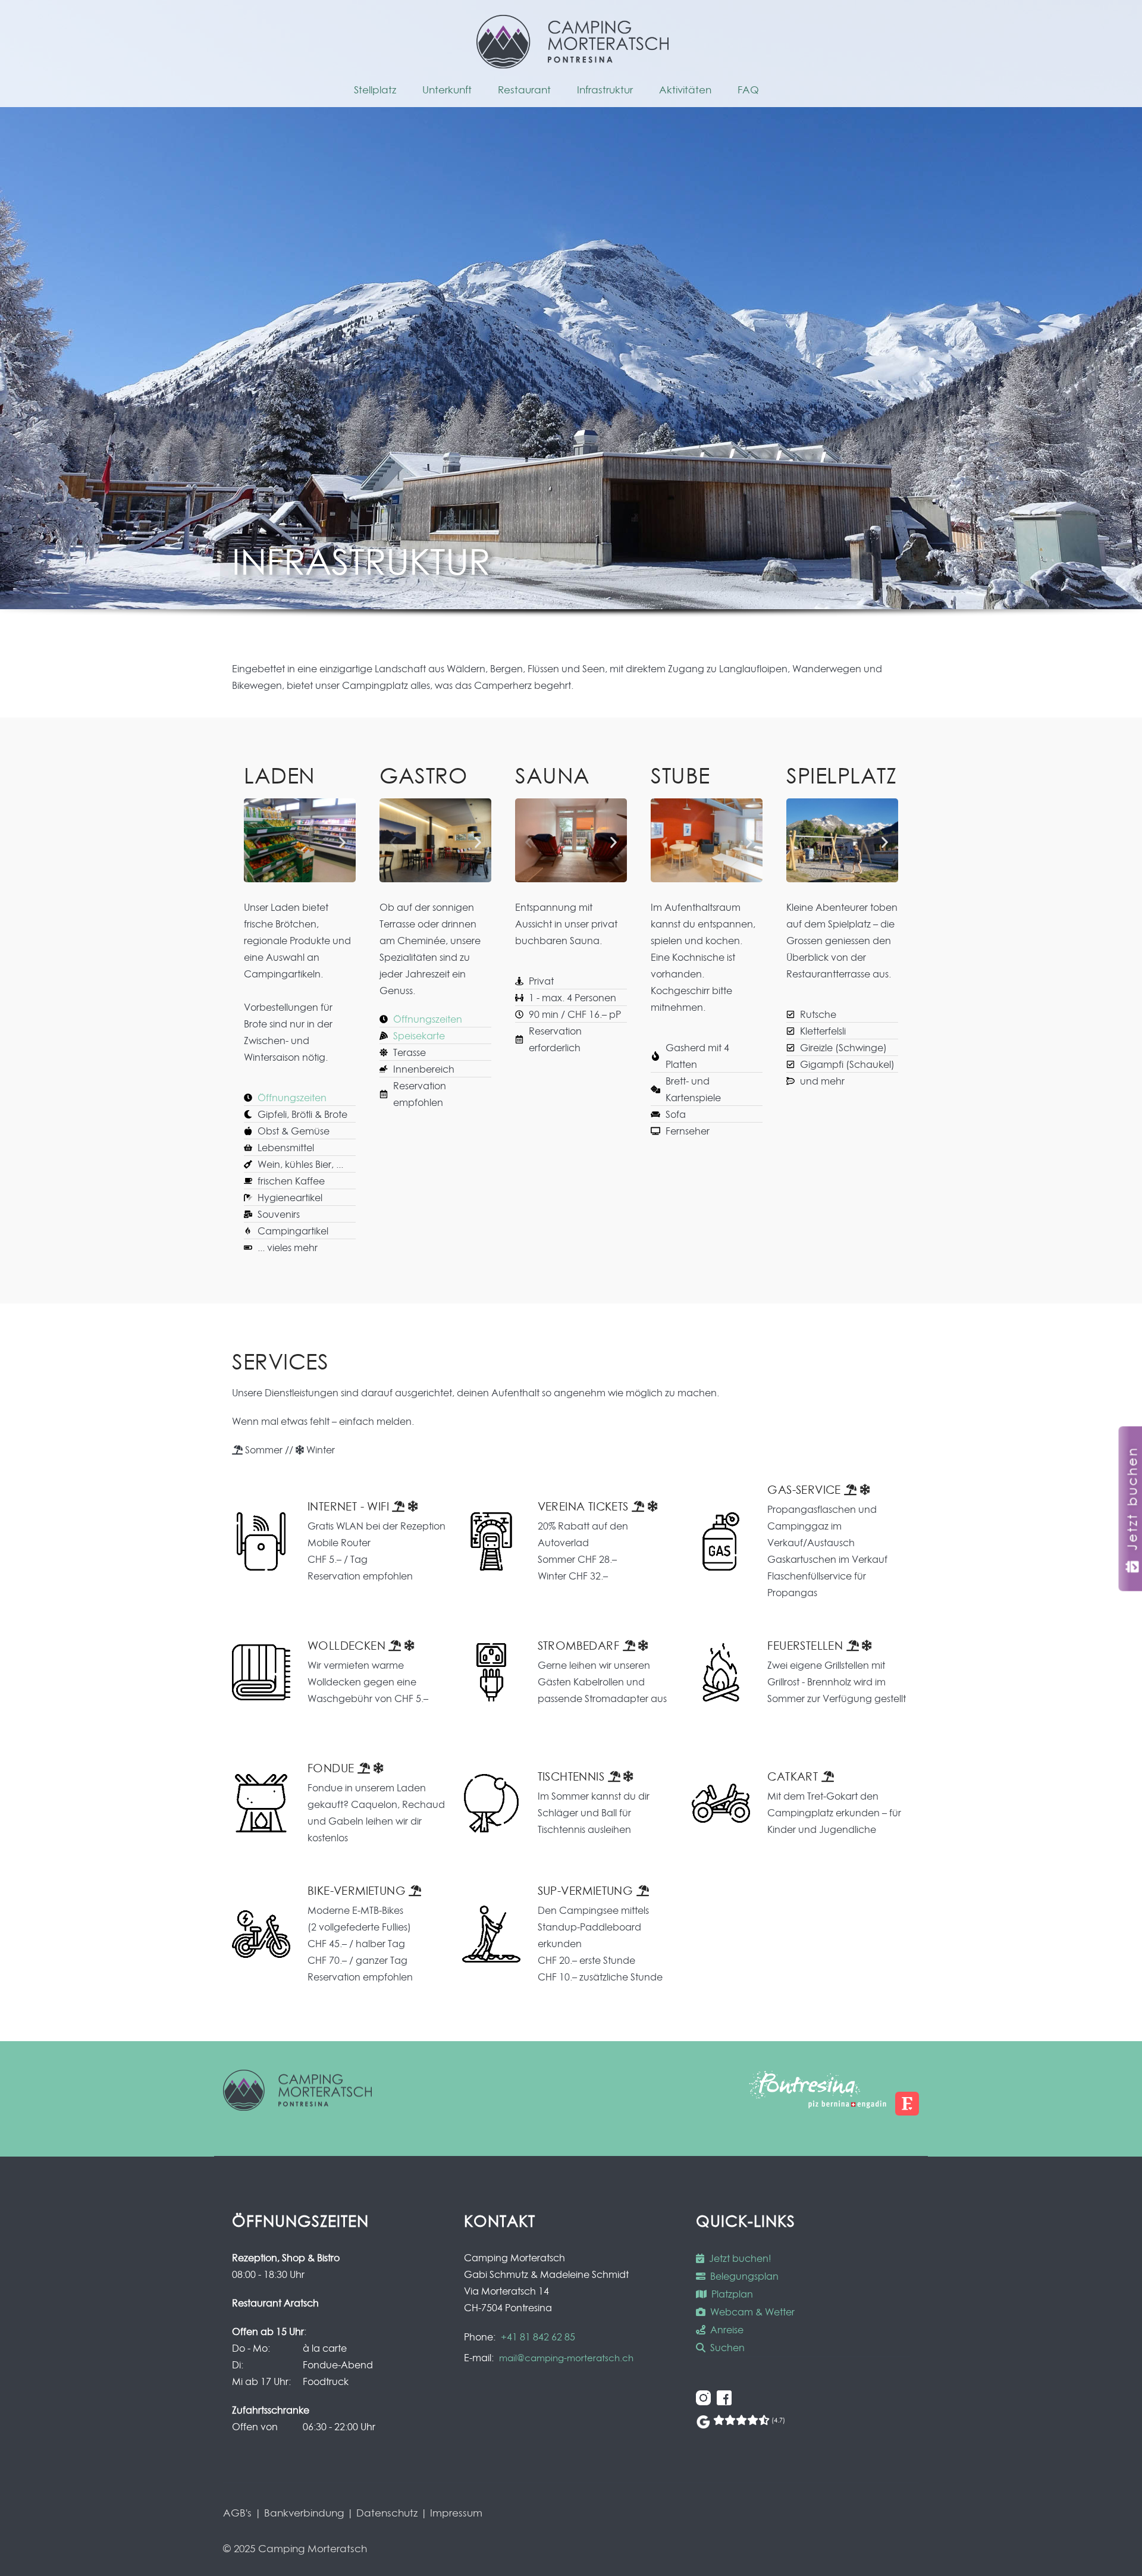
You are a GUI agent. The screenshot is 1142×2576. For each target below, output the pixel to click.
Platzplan (730, 2294)
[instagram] (703, 2402)
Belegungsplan (742, 2276)
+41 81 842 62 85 (538, 2337)
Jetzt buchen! (738, 2258)
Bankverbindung (304, 2513)
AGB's (237, 2513)
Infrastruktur (605, 90)
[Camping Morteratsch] (572, 65)
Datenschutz (387, 2513)
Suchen (725, 2348)
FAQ (748, 90)
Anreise (724, 2330)
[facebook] (724, 2402)
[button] (257, 843)
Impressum (456, 2513)
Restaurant (524, 90)
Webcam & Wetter (750, 2312)
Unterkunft (447, 90)
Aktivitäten (685, 90)
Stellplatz (375, 90)
